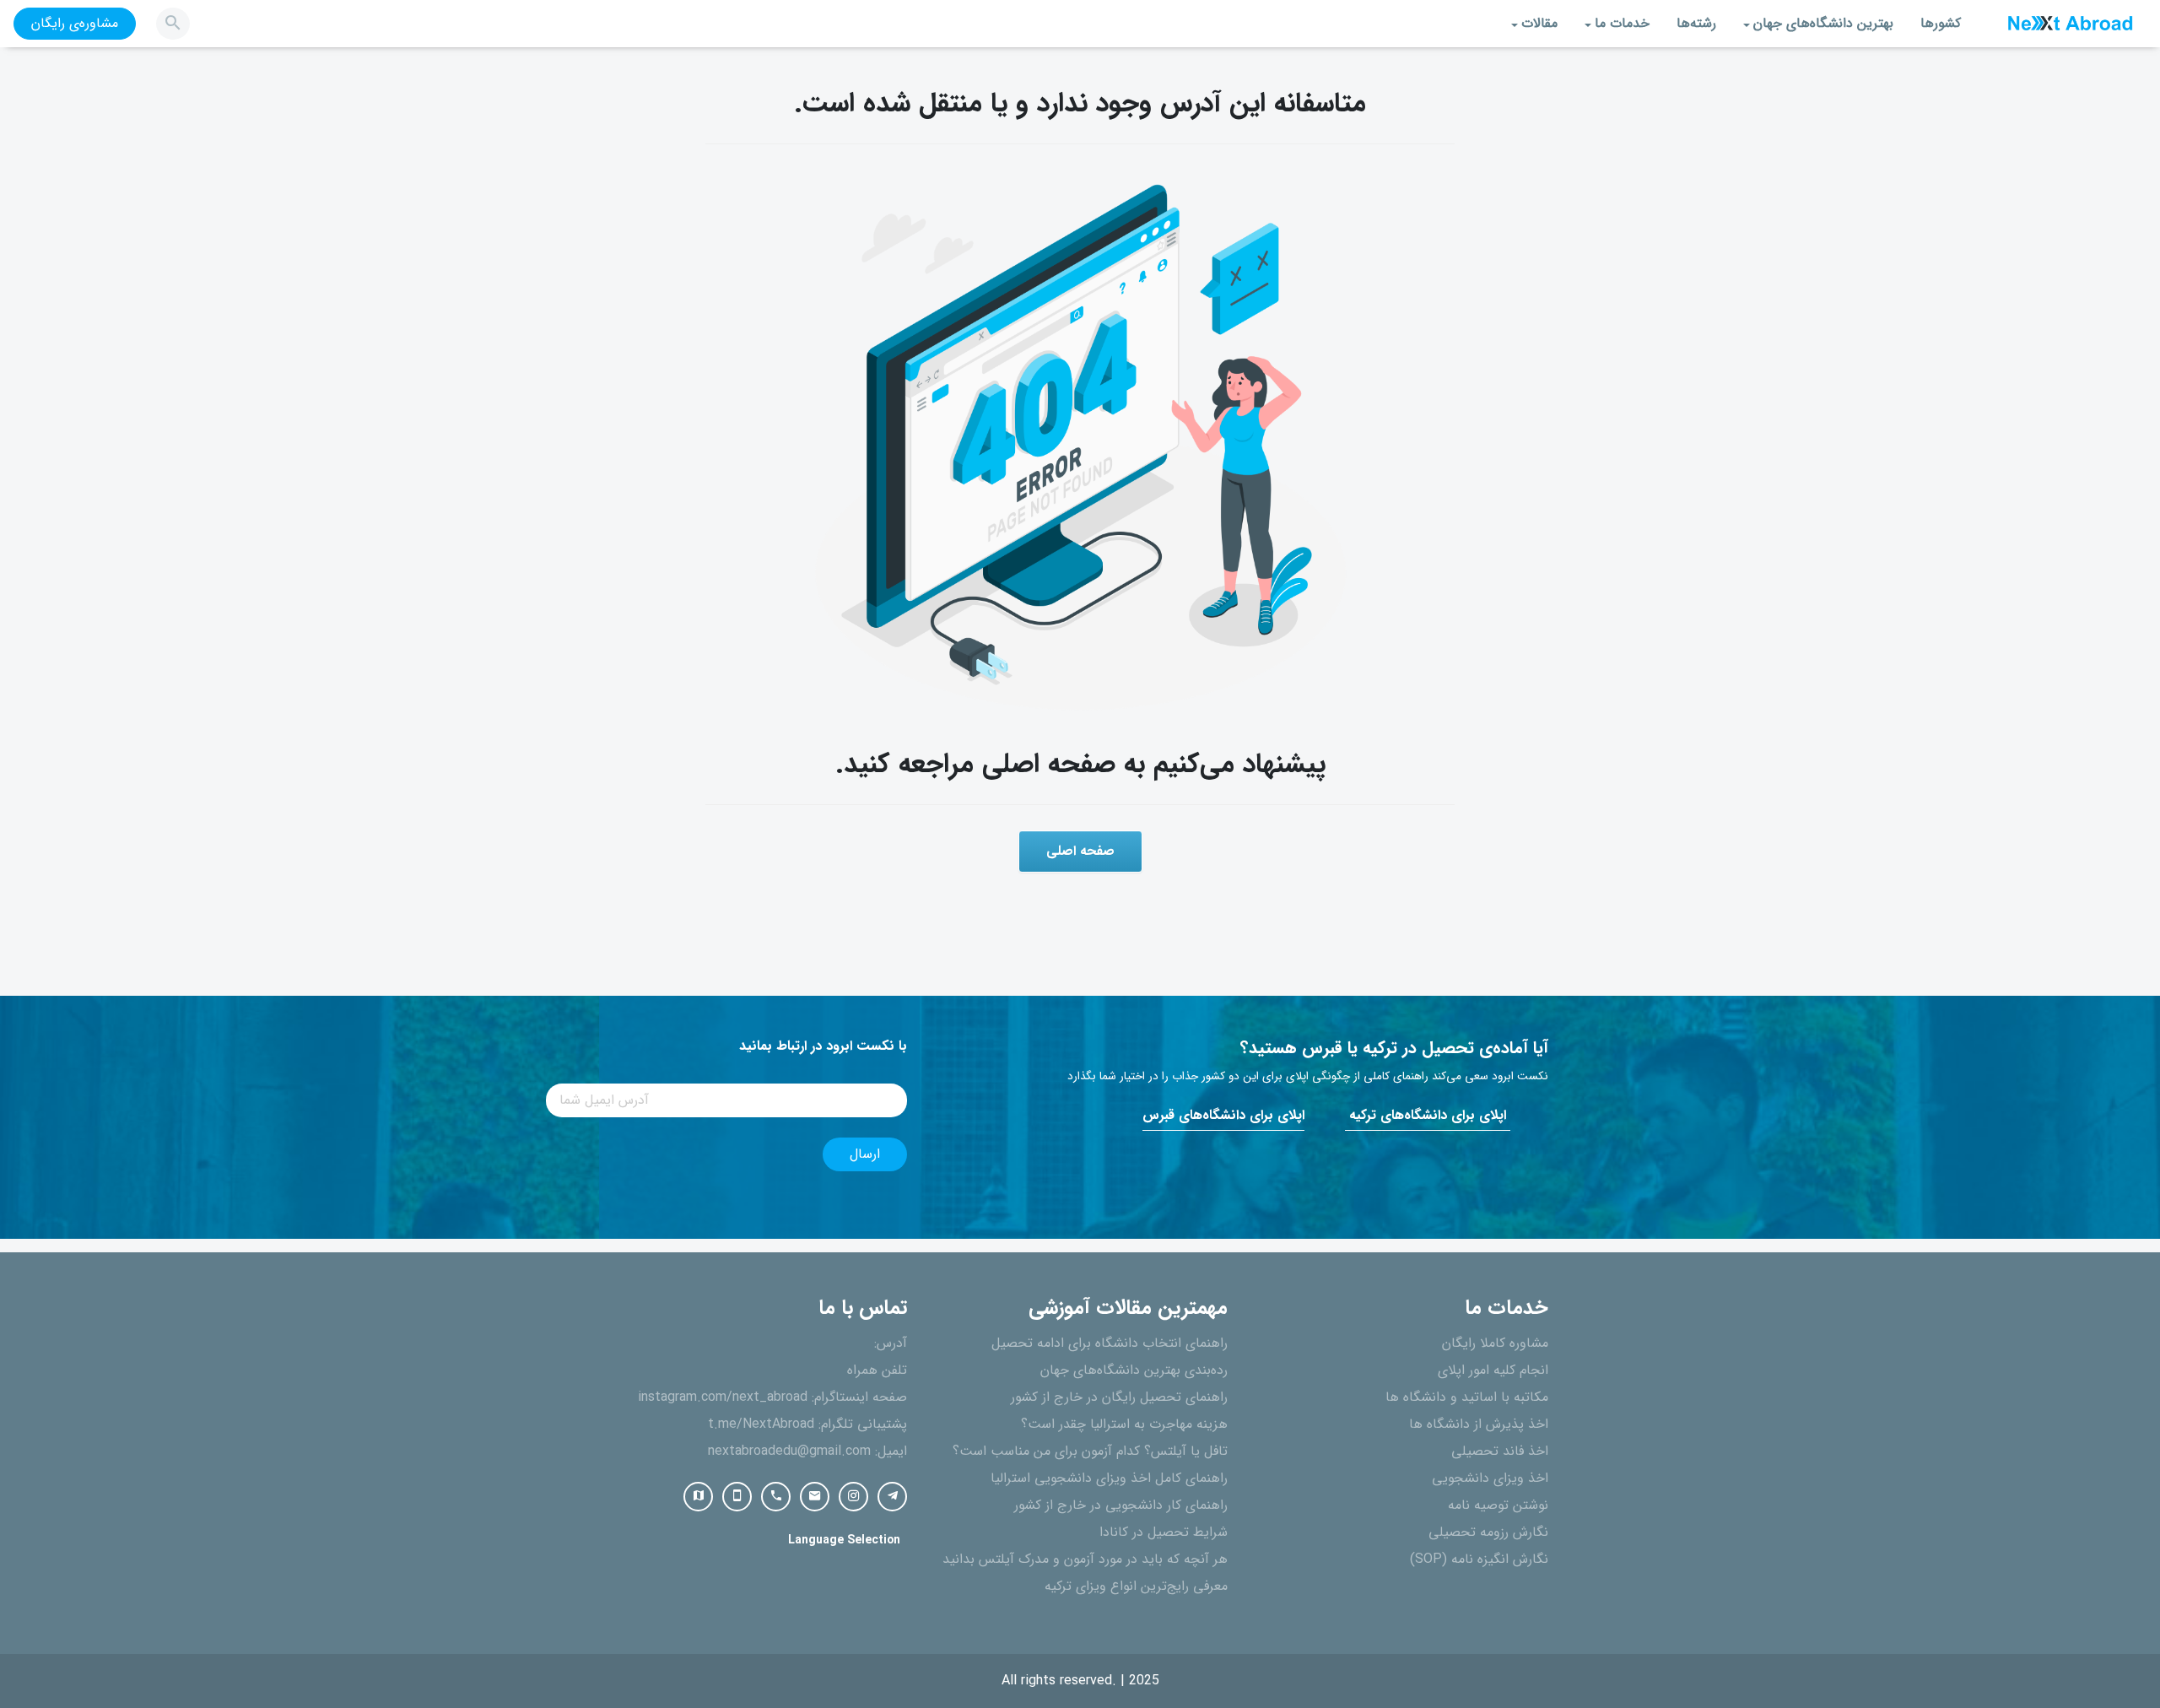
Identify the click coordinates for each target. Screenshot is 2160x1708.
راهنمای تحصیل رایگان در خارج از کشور (1119, 1397)
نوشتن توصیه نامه (1498, 1505)
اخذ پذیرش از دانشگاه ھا (1479, 1424)
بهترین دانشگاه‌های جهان (1823, 24)
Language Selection (844, 1540)
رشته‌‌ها (1696, 24)
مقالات (1539, 24)
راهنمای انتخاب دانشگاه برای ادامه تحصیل (1110, 1343)
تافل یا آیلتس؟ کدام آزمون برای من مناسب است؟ (1090, 1451)
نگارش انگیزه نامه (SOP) (1479, 1559)
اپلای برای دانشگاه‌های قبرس (1223, 1116)
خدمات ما (1622, 24)
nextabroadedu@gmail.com (789, 1451)
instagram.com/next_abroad (723, 1397)
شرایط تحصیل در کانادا (1164, 1532)
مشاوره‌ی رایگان (75, 24)
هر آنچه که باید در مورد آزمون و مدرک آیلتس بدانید (1085, 1559)
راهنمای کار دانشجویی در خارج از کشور (1121, 1505)
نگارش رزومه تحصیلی (1488, 1532)
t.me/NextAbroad (761, 1424)
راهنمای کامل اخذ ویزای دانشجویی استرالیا (1109, 1478)
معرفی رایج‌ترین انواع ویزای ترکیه (1136, 1586)
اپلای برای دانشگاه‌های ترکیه (1428, 1116)
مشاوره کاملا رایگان (1495, 1343)
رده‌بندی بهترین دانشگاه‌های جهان (1134, 1370)
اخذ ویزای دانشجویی (1490, 1478)
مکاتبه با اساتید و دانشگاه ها (1467, 1397)
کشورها (1941, 24)
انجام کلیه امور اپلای (1493, 1370)
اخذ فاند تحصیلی (1500, 1451)
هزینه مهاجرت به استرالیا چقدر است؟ (1124, 1424)
